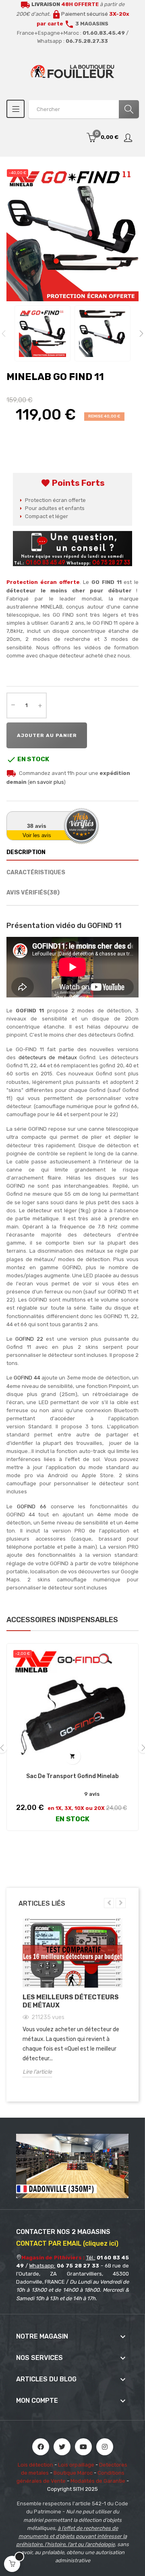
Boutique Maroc (73, 2473)
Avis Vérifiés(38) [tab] (33, 893)
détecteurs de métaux (48, 1057)
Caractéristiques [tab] (36, 872)
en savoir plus (47, 782)
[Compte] (128, 138)
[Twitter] (62, 2447)
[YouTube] (83, 2447)
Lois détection (35, 2465)
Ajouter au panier (47, 735)
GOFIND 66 (32, 1506)
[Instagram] (105, 2447)
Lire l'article (37, 2072)
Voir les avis (37, 835)
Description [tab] (26, 852)
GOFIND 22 (29, 1339)
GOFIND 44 (27, 1378)
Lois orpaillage (76, 2465)
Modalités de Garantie (98, 2481)
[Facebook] (41, 2447)
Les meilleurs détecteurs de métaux (71, 2001)
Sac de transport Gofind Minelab (72, 1776)
